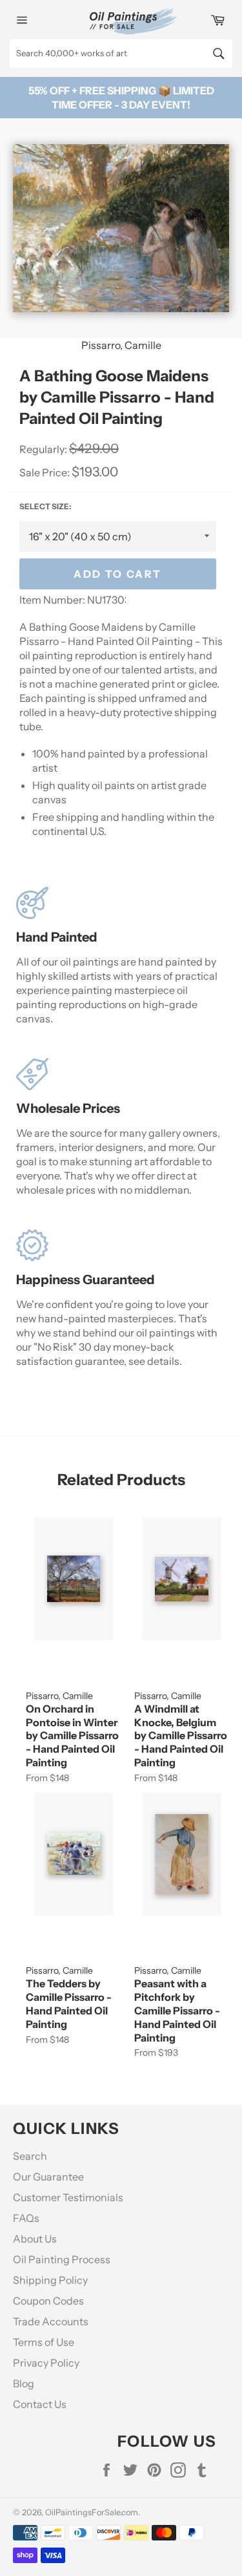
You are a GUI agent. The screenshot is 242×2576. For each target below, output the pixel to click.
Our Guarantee (48, 2177)
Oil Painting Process (62, 2259)
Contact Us (40, 2404)
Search (30, 2156)
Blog (24, 2383)
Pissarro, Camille (121, 345)
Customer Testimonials (68, 2197)
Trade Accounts (51, 2321)
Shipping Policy (50, 2280)
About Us (35, 2239)
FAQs (26, 2218)
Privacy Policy (46, 2363)
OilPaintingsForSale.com (92, 2512)
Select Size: (45, 506)
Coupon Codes (48, 2301)
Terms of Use (44, 2342)
